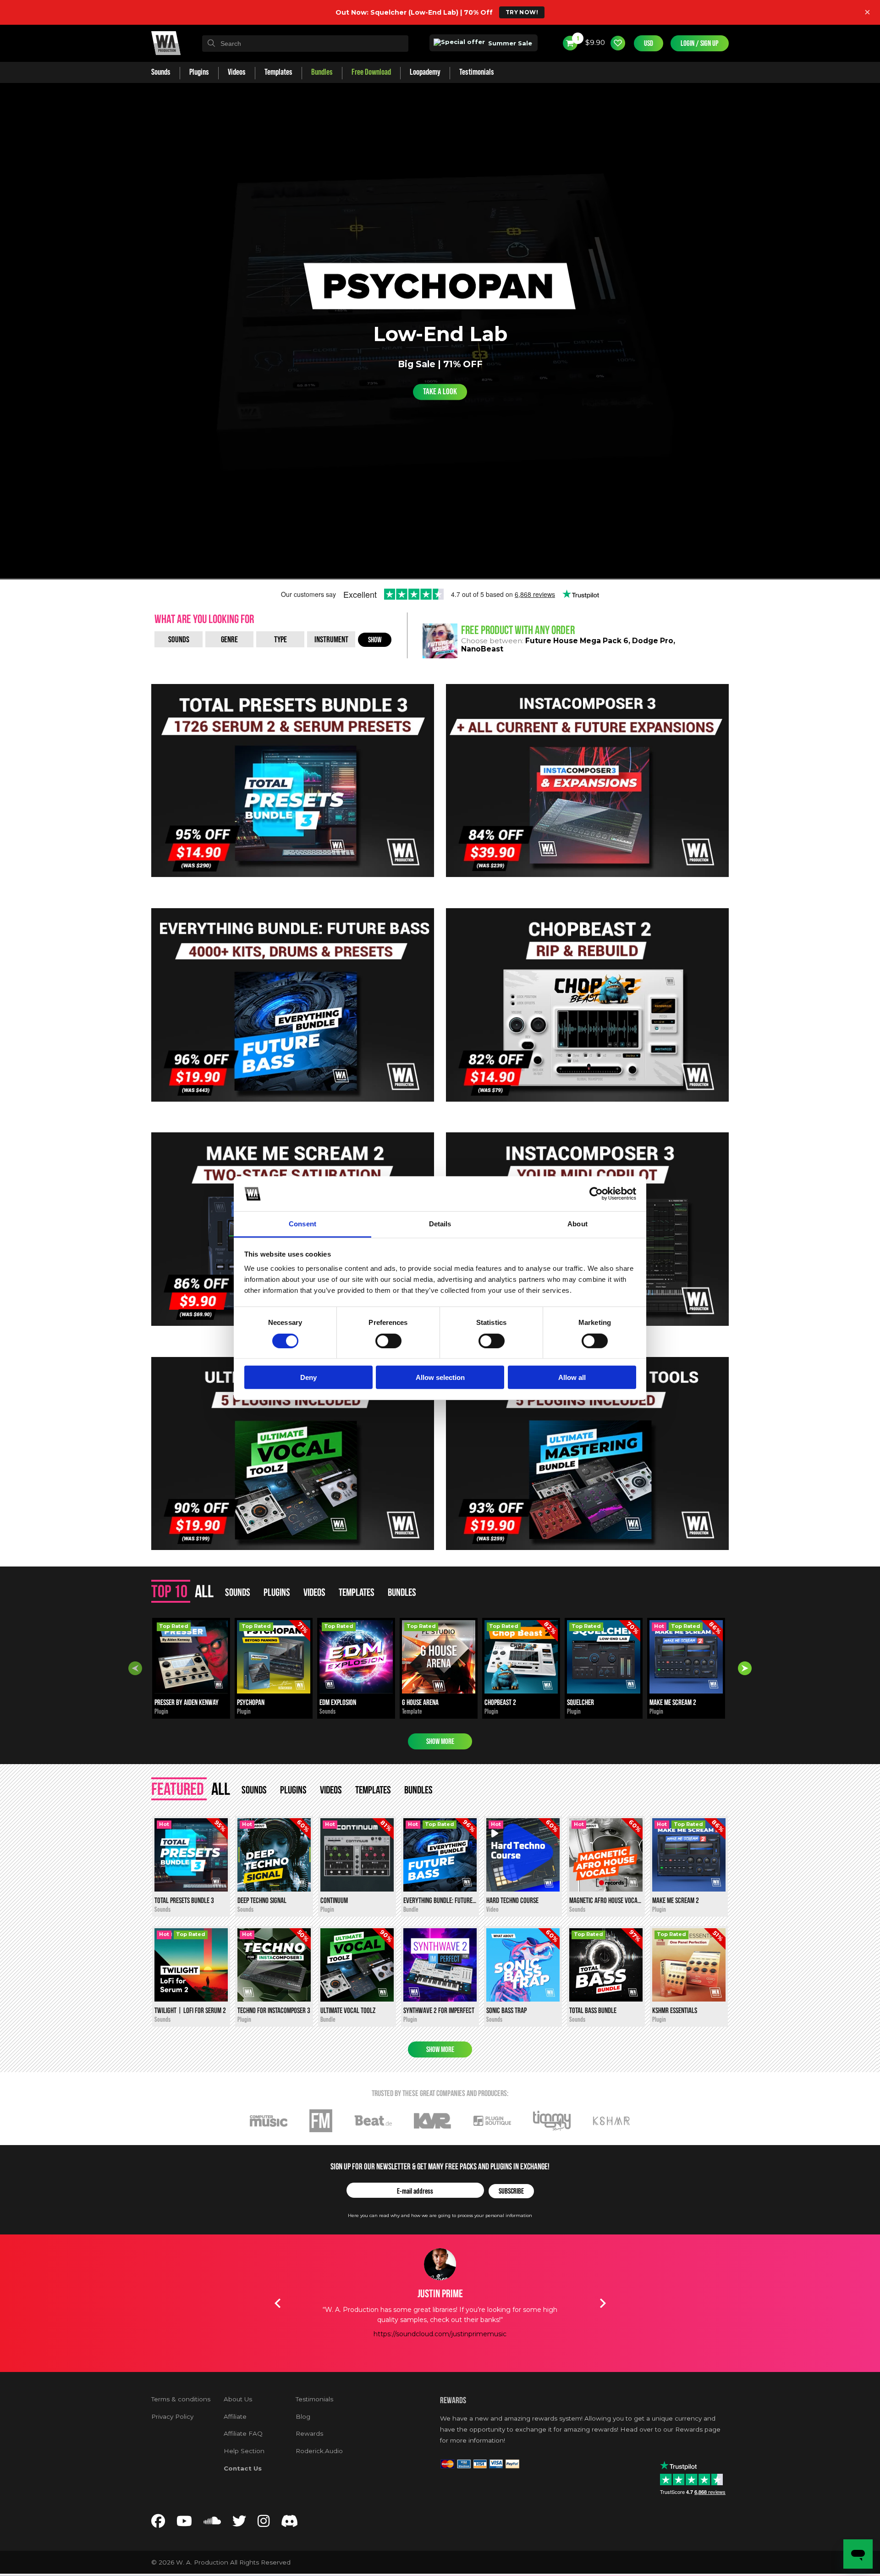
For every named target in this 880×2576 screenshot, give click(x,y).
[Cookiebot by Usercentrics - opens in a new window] (596, 1194)
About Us (238, 2399)
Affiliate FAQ (243, 2433)
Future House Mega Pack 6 (577, 641)
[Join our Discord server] (290, 2524)
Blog (303, 2416)
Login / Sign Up (700, 43)
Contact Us (243, 2468)
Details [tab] (440, 1224)
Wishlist (618, 43)
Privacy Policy (172, 2416)
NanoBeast (482, 649)
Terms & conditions (181, 2399)
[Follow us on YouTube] (184, 2524)
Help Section (244, 2451)
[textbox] (305, 44)
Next (745, 1668)
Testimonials (314, 2399)
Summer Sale (509, 43)
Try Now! (522, 12)
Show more (440, 1741)
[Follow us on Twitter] (239, 2524)
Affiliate (235, 2416)
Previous (135, 1668)
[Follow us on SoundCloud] (212, 2524)
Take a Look (440, 392)
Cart (577, 39)
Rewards (309, 2433)
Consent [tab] (302, 1224)
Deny (308, 1377)
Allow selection (440, 1377)
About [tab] (577, 1224)
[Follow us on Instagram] (264, 2524)
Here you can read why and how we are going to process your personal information (440, 2215)
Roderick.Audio (319, 2451)
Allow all (572, 1377)
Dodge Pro (653, 641)
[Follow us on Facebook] (158, 2524)
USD (649, 43)
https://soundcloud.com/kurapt (464, 2344)
